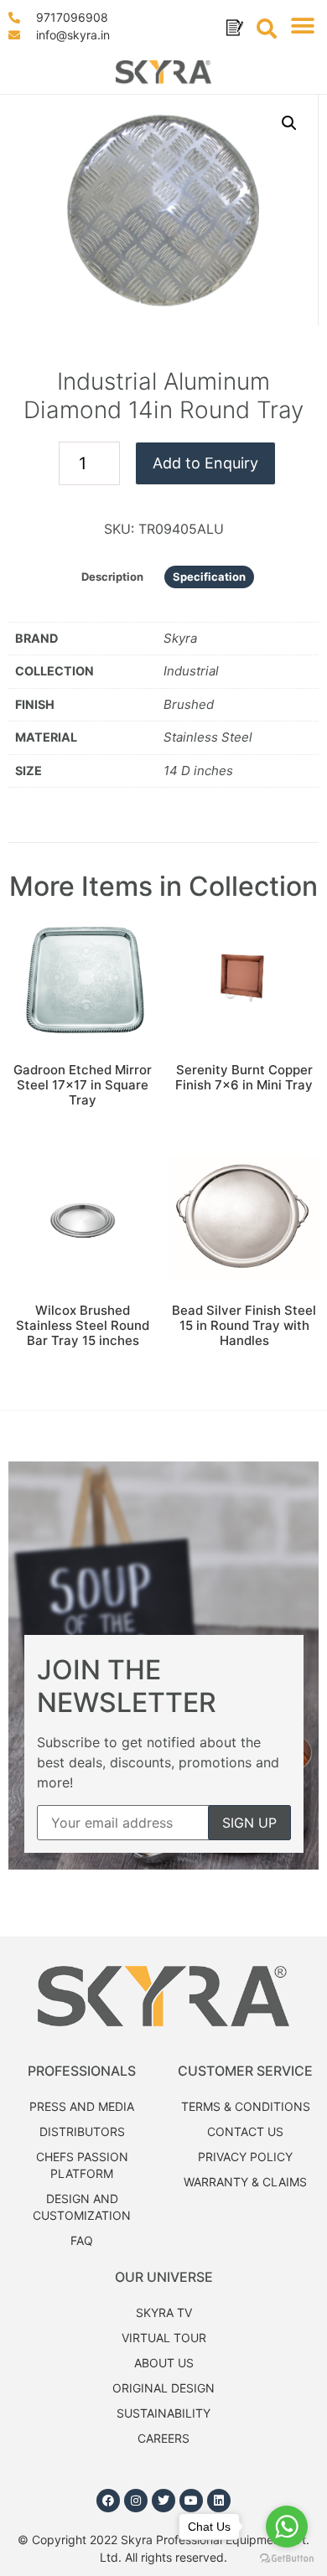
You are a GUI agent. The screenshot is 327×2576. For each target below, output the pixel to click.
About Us (164, 2363)
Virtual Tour (164, 2338)
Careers (163, 2438)
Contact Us (245, 2131)
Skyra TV (164, 2312)
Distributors (82, 2131)
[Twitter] (163, 2501)
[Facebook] (108, 2501)
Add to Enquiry (205, 463)
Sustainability (163, 2413)
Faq (82, 2240)
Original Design (163, 2388)
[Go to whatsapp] (287, 2527)
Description (112, 577)
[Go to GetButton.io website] (287, 2559)
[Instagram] (136, 2501)
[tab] (112, 577)
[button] (302, 26)
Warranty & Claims (245, 2182)
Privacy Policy (245, 2157)
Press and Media (82, 2106)
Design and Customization (82, 2207)
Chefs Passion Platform (82, 2165)
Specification (209, 577)
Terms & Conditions (246, 2106)
